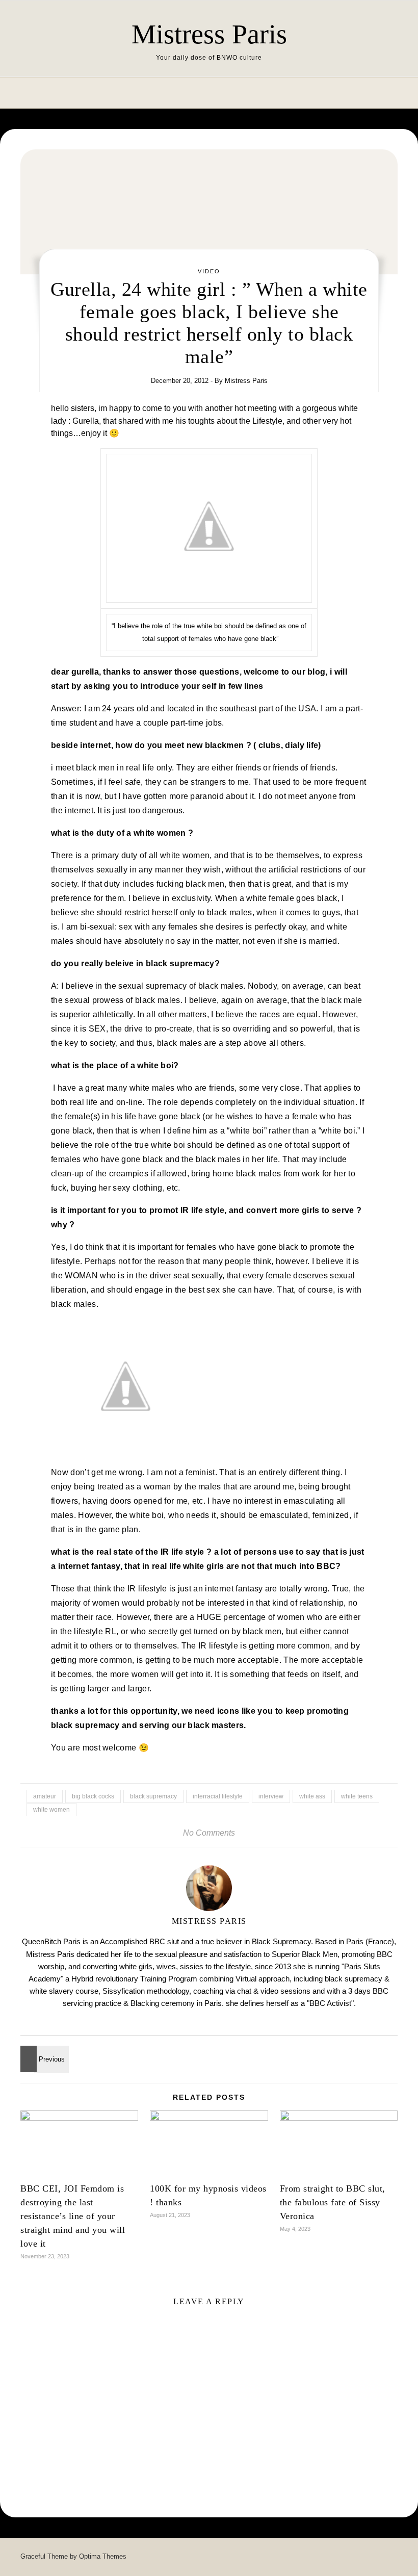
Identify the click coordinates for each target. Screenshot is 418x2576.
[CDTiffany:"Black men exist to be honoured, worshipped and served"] (43, 2059)
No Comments (209, 1833)
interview (271, 1796)
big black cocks (93, 1796)
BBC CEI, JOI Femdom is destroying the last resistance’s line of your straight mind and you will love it (73, 2216)
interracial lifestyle (218, 1796)
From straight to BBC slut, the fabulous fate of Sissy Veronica (333, 2202)
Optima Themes (103, 2556)
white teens (357, 1796)
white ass (312, 1796)
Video (209, 271)
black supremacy (153, 1796)
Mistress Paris (209, 34)
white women (51, 1810)
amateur (45, 1796)
